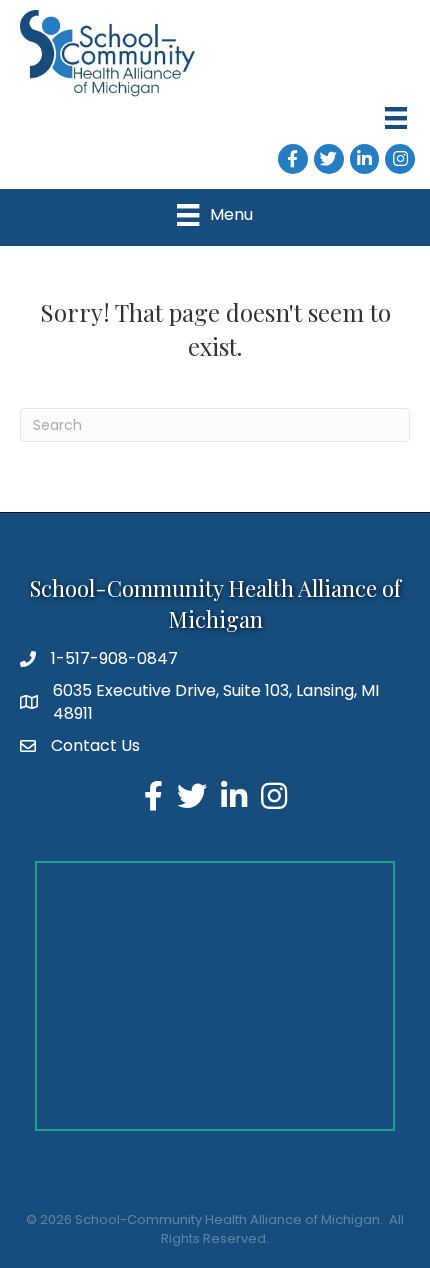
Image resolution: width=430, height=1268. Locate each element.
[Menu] (396, 118)
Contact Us (95, 745)
